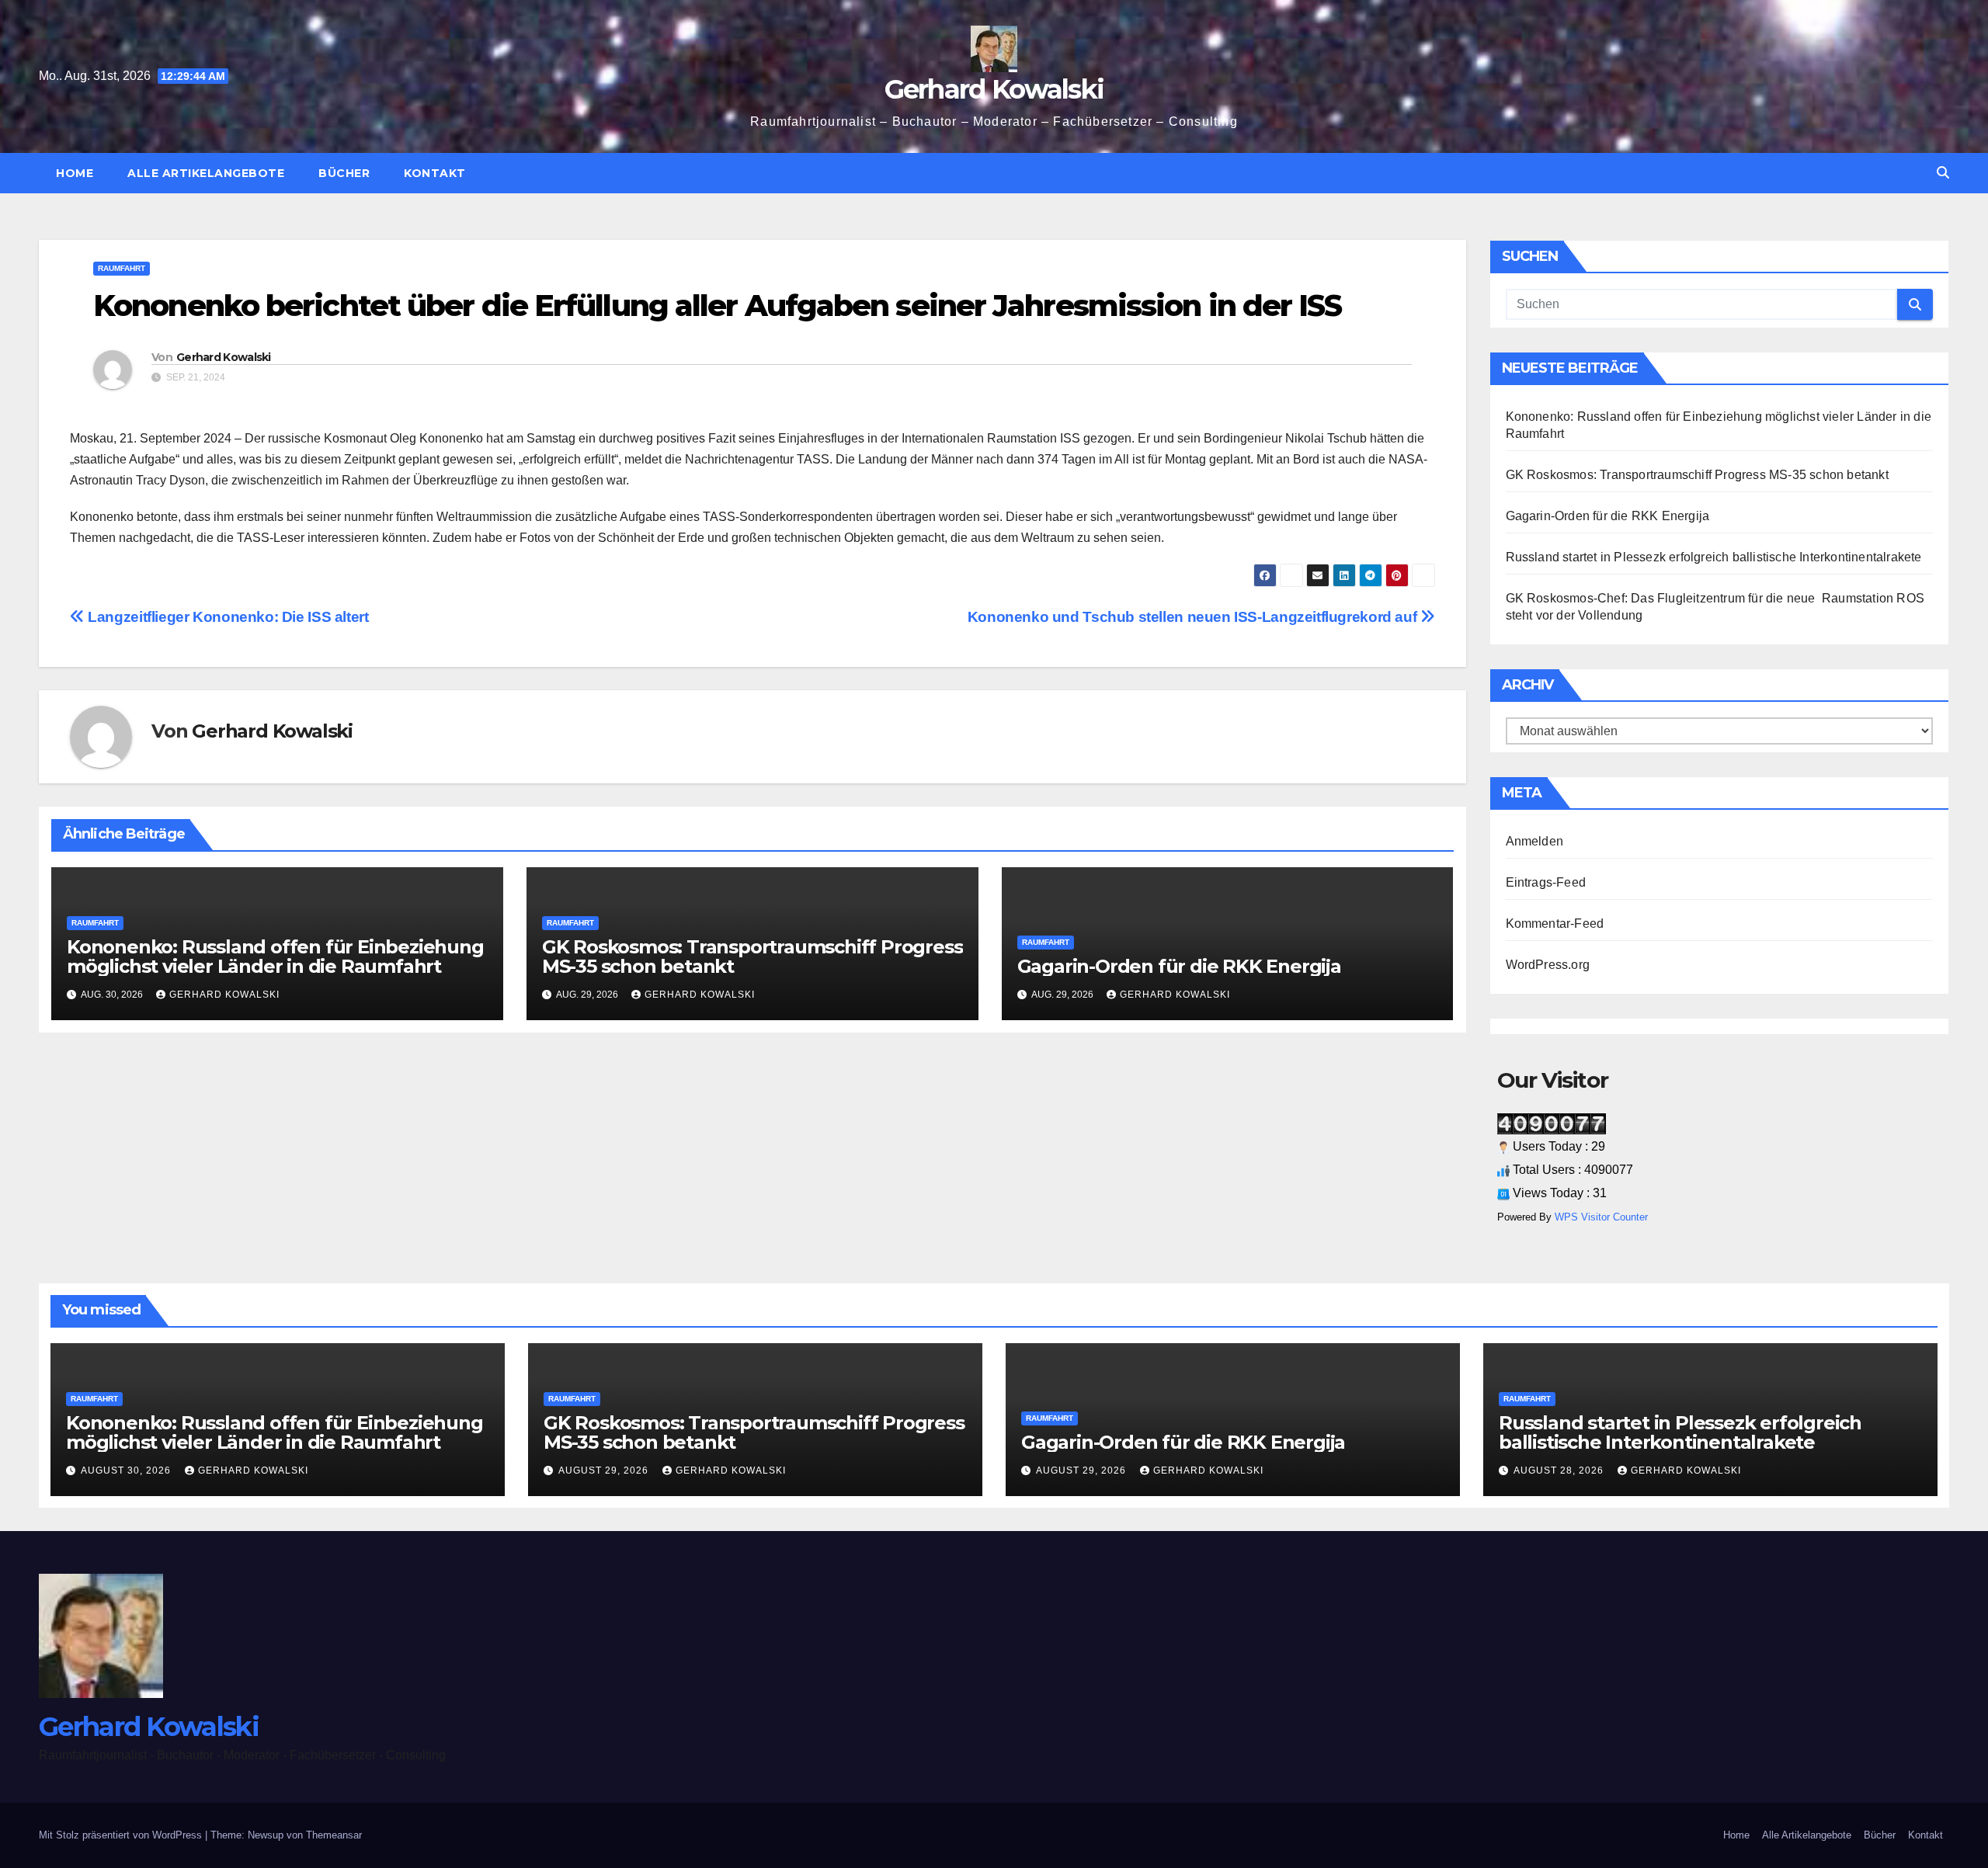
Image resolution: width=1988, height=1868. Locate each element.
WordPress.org (1548, 965)
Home (75, 173)
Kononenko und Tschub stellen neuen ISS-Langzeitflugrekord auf (1194, 617)
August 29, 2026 (605, 1470)
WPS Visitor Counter (1601, 1217)
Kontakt (435, 173)
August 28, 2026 (1560, 1470)
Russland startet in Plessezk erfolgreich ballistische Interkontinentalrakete (1714, 557)
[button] (1943, 173)
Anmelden (1535, 841)
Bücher (344, 173)
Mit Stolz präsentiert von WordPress (122, 1835)
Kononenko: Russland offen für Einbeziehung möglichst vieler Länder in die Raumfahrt (275, 957)
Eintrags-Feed (1546, 882)
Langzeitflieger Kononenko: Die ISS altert (227, 617)
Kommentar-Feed (1555, 924)
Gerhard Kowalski (994, 89)
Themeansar (334, 1835)
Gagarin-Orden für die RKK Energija (1179, 966)
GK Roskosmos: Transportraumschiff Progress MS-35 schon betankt (752, 957)
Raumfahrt (122, 268)
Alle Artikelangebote (206, 173)
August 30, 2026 (127, 1470)
